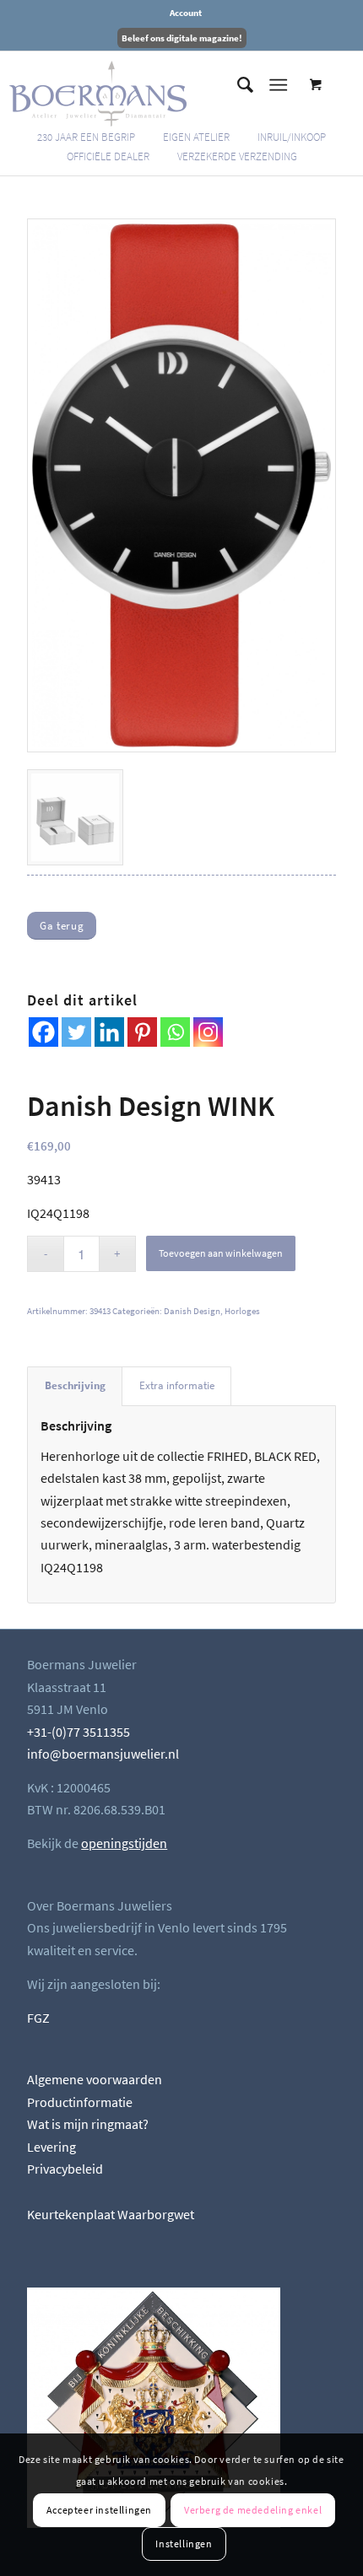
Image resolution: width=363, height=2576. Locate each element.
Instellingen (184, 2544)
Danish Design (192, 1311)
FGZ (38, 2018)
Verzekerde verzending (237, 156)
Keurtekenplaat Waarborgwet (111, 2214)
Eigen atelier (196, 137)
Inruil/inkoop (292, 137)
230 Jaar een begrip (86, 137)
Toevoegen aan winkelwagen (221, 1253)
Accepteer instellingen (99, 2510)
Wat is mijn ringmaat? (88, 2124)
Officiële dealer (108, 156)
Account (186, 13)
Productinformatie (80, 2102)
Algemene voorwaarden (95, 2079)
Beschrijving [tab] (75, 1385)
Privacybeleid (65, 2169)
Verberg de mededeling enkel (253, 2510)
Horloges (242, 1311)
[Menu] (278, 85)
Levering (51, 2147)
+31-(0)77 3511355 (79, 1732)
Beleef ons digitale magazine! (182, 38)
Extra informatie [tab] (177, 1385)
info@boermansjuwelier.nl (103, 1754)
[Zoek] (237, 85)
